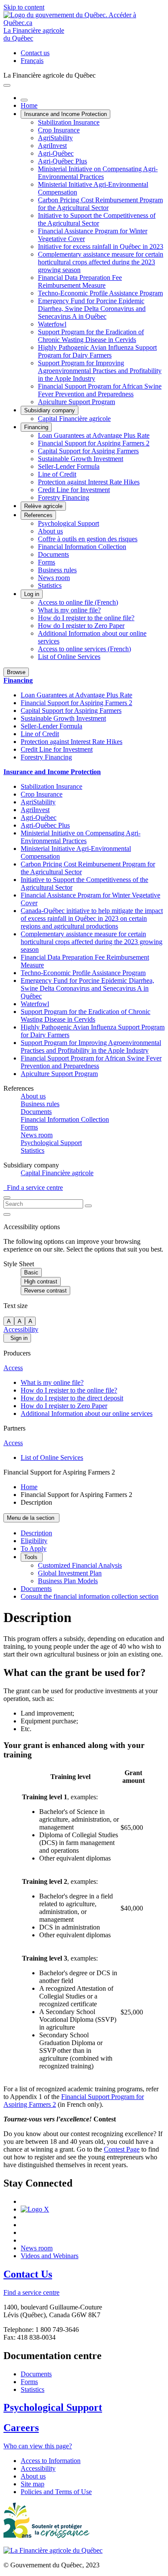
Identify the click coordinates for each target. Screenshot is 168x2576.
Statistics (50, 585)
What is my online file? (69, 610)
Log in (32, 594)
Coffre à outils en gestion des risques (88, 539)
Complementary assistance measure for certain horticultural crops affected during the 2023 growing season (101, 262)
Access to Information (51, 2461)
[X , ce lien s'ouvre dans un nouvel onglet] (35, 2209)
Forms (47, 562)
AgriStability (55, 138)
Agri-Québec (56, 153)
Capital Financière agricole (74, 419)
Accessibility (21, 1329)
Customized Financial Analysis (80, 1565)
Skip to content (24, 7)
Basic (31, 1272)
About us (50, 531)
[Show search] (7, 1198)
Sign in (17, 1338)
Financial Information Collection (82, 547)
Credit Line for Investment (74, 490)
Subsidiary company (50, 410)
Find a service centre (33, 1188)
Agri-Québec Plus (62, 161)
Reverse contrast (45, 1291)
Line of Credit (57, 474)
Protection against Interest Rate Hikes (89, 482)
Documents (53, 554)
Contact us (35, 53)
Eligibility (34, 1541)
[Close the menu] (24, 100)
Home (29, 105)
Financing (36, 427)
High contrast (41, 1282)
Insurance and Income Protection (65, 114)
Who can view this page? (38, 2446)
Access (13, 1368)
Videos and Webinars (50, 2256)
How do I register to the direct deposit (72, 1398)
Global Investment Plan (70, 1573)
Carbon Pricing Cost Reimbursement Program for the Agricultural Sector (100, 204)
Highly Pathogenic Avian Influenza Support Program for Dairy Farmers (97, 351)
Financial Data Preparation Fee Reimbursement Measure (80, 281)
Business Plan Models (68, 1581)
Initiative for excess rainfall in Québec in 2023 (101, 246)
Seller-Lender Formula (69, 466)
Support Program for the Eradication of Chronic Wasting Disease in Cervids (91, 336)
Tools (32, 1557)
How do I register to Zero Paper (81, 626)
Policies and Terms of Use (56, 2492)
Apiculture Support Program (76, 402)
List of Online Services (69, 657)
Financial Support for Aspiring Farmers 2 (94, 443)
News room (54, 578)
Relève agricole (43, 506)
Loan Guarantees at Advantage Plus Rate (94, 435)
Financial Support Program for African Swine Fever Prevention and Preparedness (100, 390)
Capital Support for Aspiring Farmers (88, 451)
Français (32, 61)
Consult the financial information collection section (90, 1596)
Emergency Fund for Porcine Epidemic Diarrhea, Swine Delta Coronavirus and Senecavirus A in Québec (92, 309)
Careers (21, 2428)
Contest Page (122, 2149)
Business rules (57, 570)
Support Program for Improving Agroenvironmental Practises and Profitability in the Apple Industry (100, 371)
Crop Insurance (59, 130)
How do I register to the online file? (86, 618)
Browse (16, 672)
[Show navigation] (7, 85)
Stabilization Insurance (69, 122)
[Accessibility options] (7, 1214)
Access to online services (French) (84, 649)
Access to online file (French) (78, 602)
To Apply (34, 1548)
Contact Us (28, 2274)
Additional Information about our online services (87, 1414)
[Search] (88, 1206)
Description (36, 1533)
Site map (33, 2484)
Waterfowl (52, 324)
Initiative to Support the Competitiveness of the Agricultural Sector (97, 219)
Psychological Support (68, 523)
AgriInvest (52, 146)
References (38, 515)
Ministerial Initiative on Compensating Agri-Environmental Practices (98, 173)
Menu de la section (31, 1518)
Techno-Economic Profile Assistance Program (100, 293)
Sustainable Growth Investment (81, 459)
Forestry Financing (64, 497)
